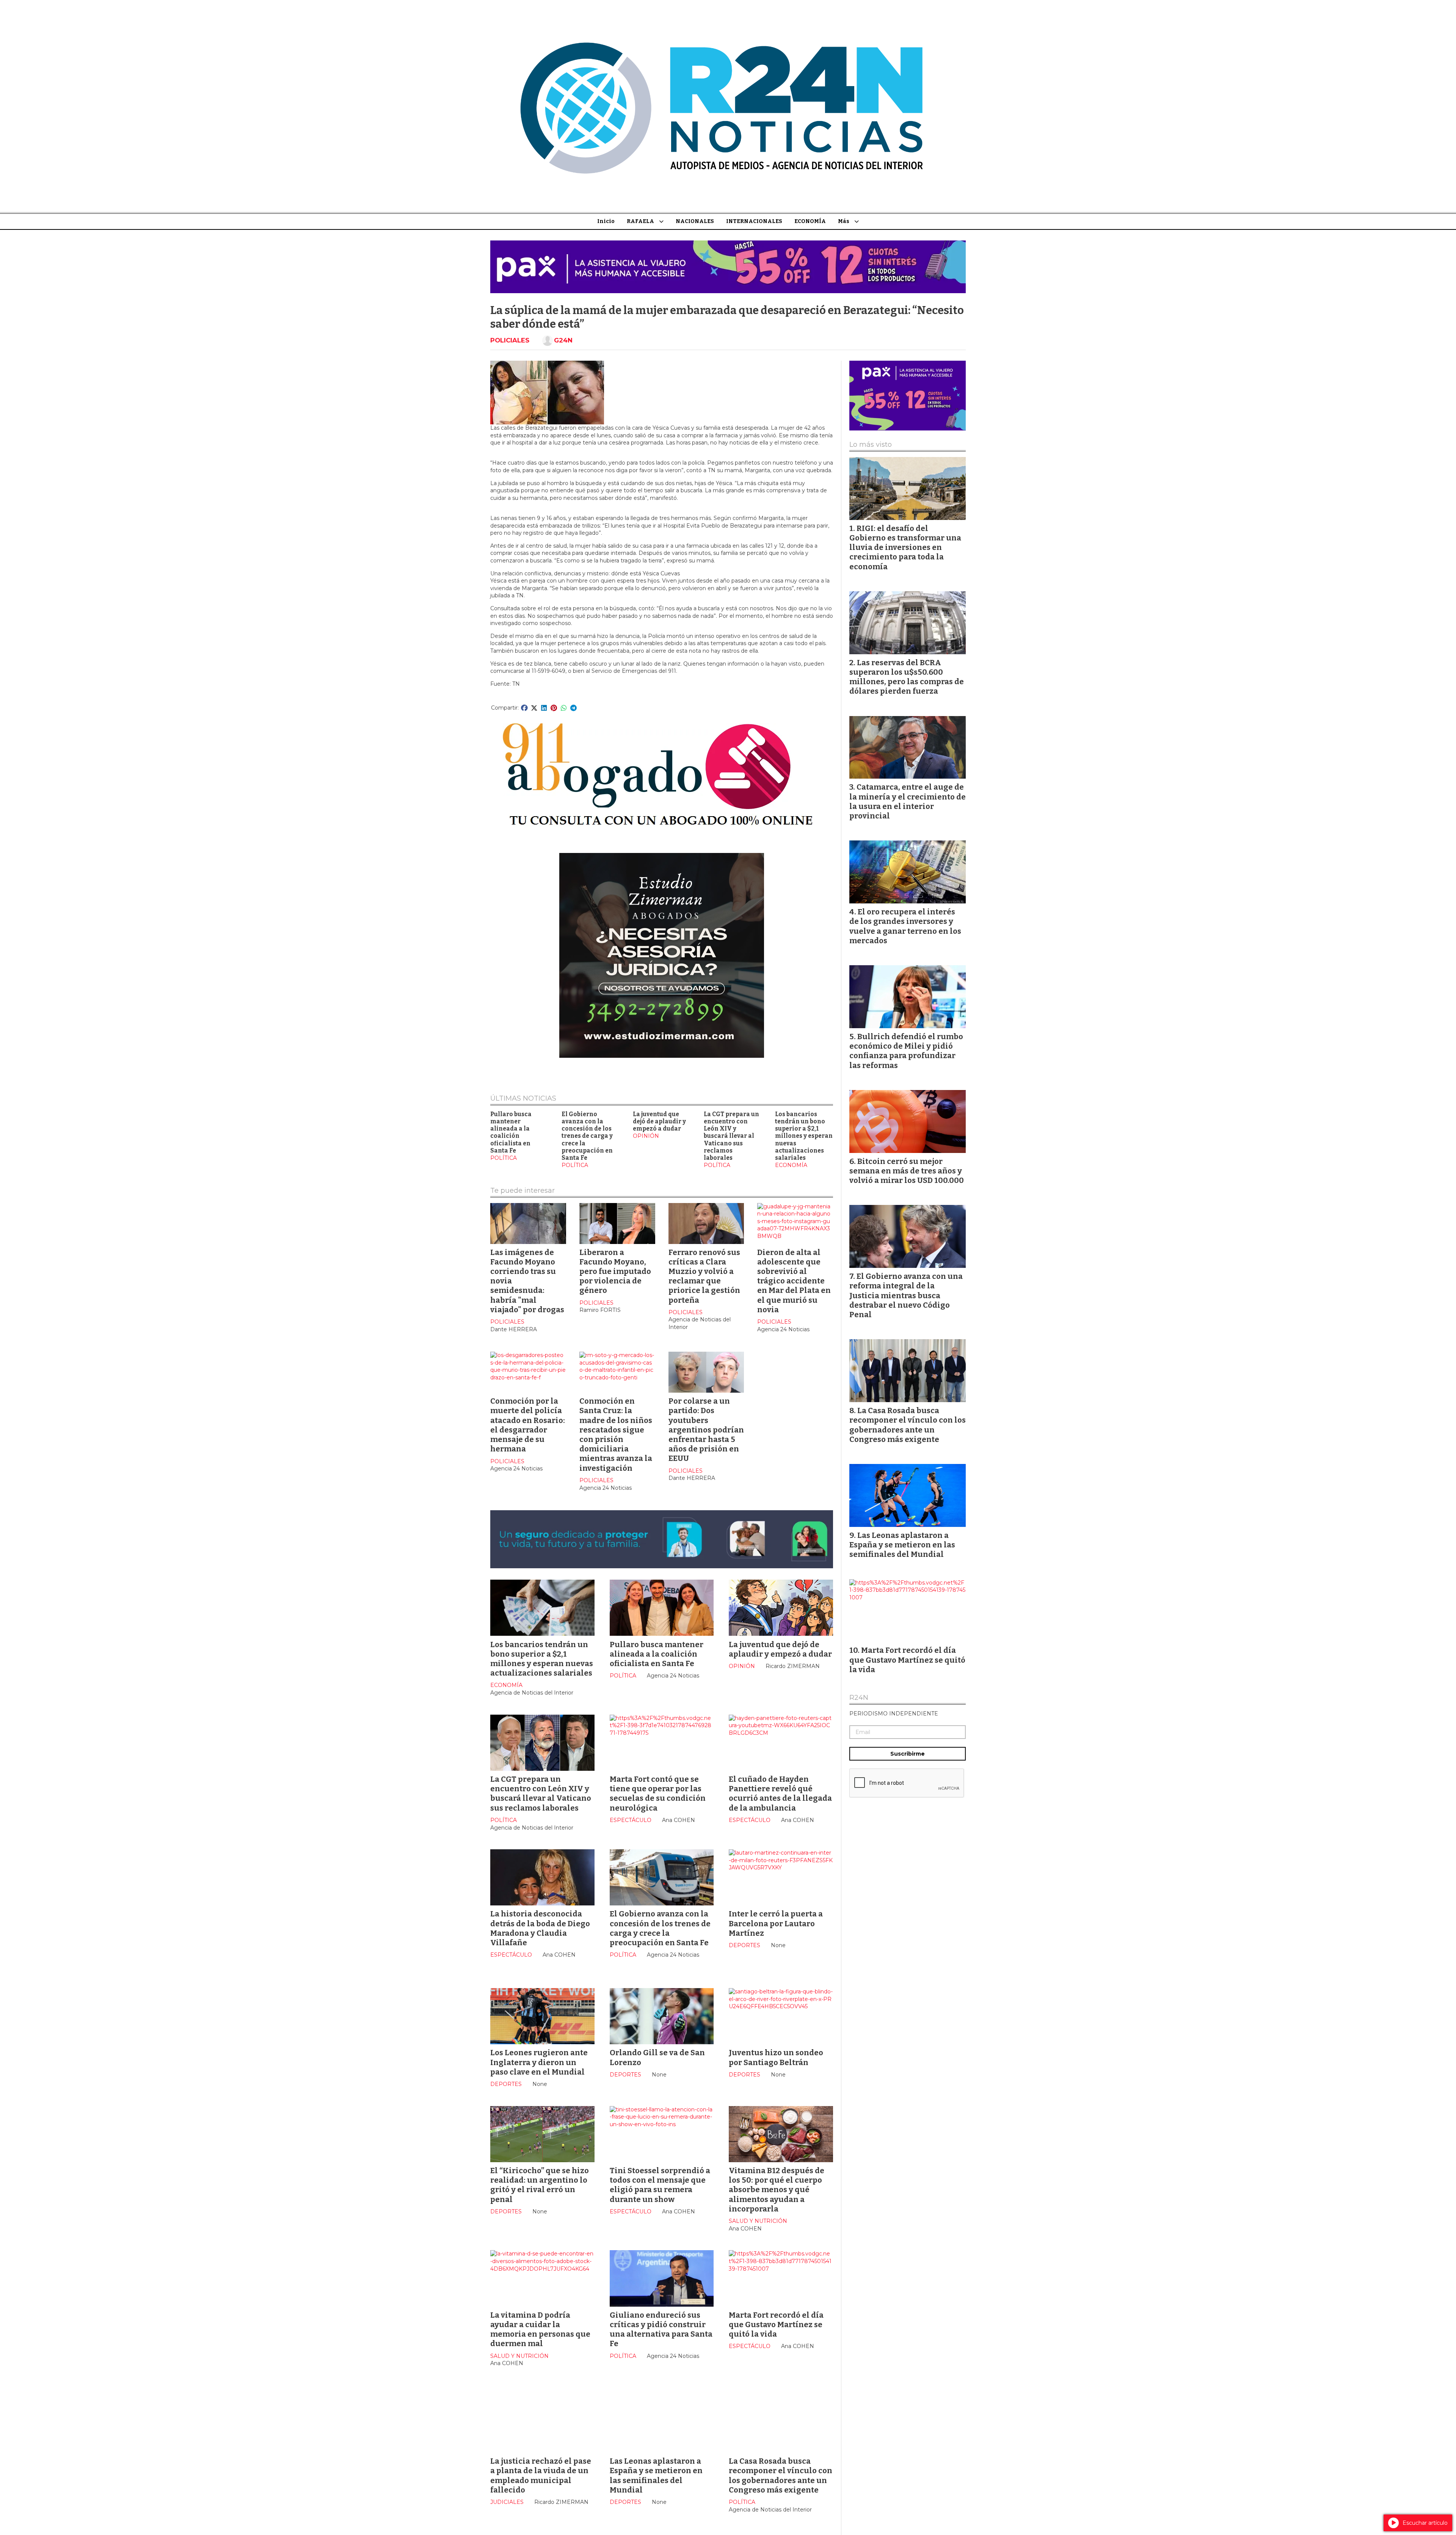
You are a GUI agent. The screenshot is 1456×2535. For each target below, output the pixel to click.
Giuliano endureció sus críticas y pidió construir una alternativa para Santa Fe (661, 2329)
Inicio (606, 221)
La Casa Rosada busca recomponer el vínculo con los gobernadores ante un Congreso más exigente (781, 2475)
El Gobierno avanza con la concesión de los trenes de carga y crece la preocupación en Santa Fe (587, 1136)
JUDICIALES (507, 2502)
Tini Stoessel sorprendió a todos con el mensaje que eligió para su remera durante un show (660, 2185)
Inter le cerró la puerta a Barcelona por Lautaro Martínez (776, 1923)
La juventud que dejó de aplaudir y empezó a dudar (659, 1122)
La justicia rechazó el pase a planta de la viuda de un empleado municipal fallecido (541, 2475)
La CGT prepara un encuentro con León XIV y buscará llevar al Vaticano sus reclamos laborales (731, 1136)
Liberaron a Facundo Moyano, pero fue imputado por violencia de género (615, 1271)
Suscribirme (908, 1754)
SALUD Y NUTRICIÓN (758, 2221)
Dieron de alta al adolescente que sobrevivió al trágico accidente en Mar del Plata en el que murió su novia (794, 1281)
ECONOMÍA (810, 221)
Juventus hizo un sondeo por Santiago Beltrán (776, 2057)
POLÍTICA (504, 1158)
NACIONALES (695, 221)
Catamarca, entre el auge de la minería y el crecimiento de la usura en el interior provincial (908, 801)
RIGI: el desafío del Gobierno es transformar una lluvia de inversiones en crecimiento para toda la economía (905, 547)
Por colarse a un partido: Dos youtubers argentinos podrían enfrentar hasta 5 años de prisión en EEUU (706, 1430)
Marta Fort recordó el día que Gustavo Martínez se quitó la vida (776, 2325)
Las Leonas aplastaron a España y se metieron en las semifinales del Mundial (656, 2475)
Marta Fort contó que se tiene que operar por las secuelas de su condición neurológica (658, 1794)
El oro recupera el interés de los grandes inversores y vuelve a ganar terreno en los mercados (905, 926)
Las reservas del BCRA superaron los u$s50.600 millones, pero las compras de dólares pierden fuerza (907, 677)
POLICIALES (510, 340)
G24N (563, 340)
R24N (859, 1698)
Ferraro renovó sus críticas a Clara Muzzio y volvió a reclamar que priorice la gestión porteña (704, 1276)
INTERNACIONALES (754, 221)
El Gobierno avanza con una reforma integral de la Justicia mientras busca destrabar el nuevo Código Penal (906, 1295)
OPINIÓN (646, 1136)
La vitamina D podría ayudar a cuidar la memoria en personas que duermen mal (540, 2329)
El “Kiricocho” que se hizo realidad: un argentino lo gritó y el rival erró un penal (540, 2185)
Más (844, 221)
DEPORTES (744, 1945)
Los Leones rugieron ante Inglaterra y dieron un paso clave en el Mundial (539, 2062)
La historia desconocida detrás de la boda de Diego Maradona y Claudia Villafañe (540, 1928)
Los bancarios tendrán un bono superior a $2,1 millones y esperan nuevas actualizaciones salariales (804, 1136)
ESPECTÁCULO (631, 1820)
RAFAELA (640, 221)
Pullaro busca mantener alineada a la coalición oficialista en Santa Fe (511, 1132)
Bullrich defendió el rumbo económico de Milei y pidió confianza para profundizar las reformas (906, 1051)
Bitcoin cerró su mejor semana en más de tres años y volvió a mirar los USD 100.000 (907, 1171)
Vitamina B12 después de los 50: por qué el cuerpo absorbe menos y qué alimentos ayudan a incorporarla (777, 2190)
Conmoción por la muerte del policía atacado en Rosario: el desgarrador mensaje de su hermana (528, 1425)
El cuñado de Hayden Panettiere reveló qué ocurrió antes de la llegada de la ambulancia (780, 1794)
